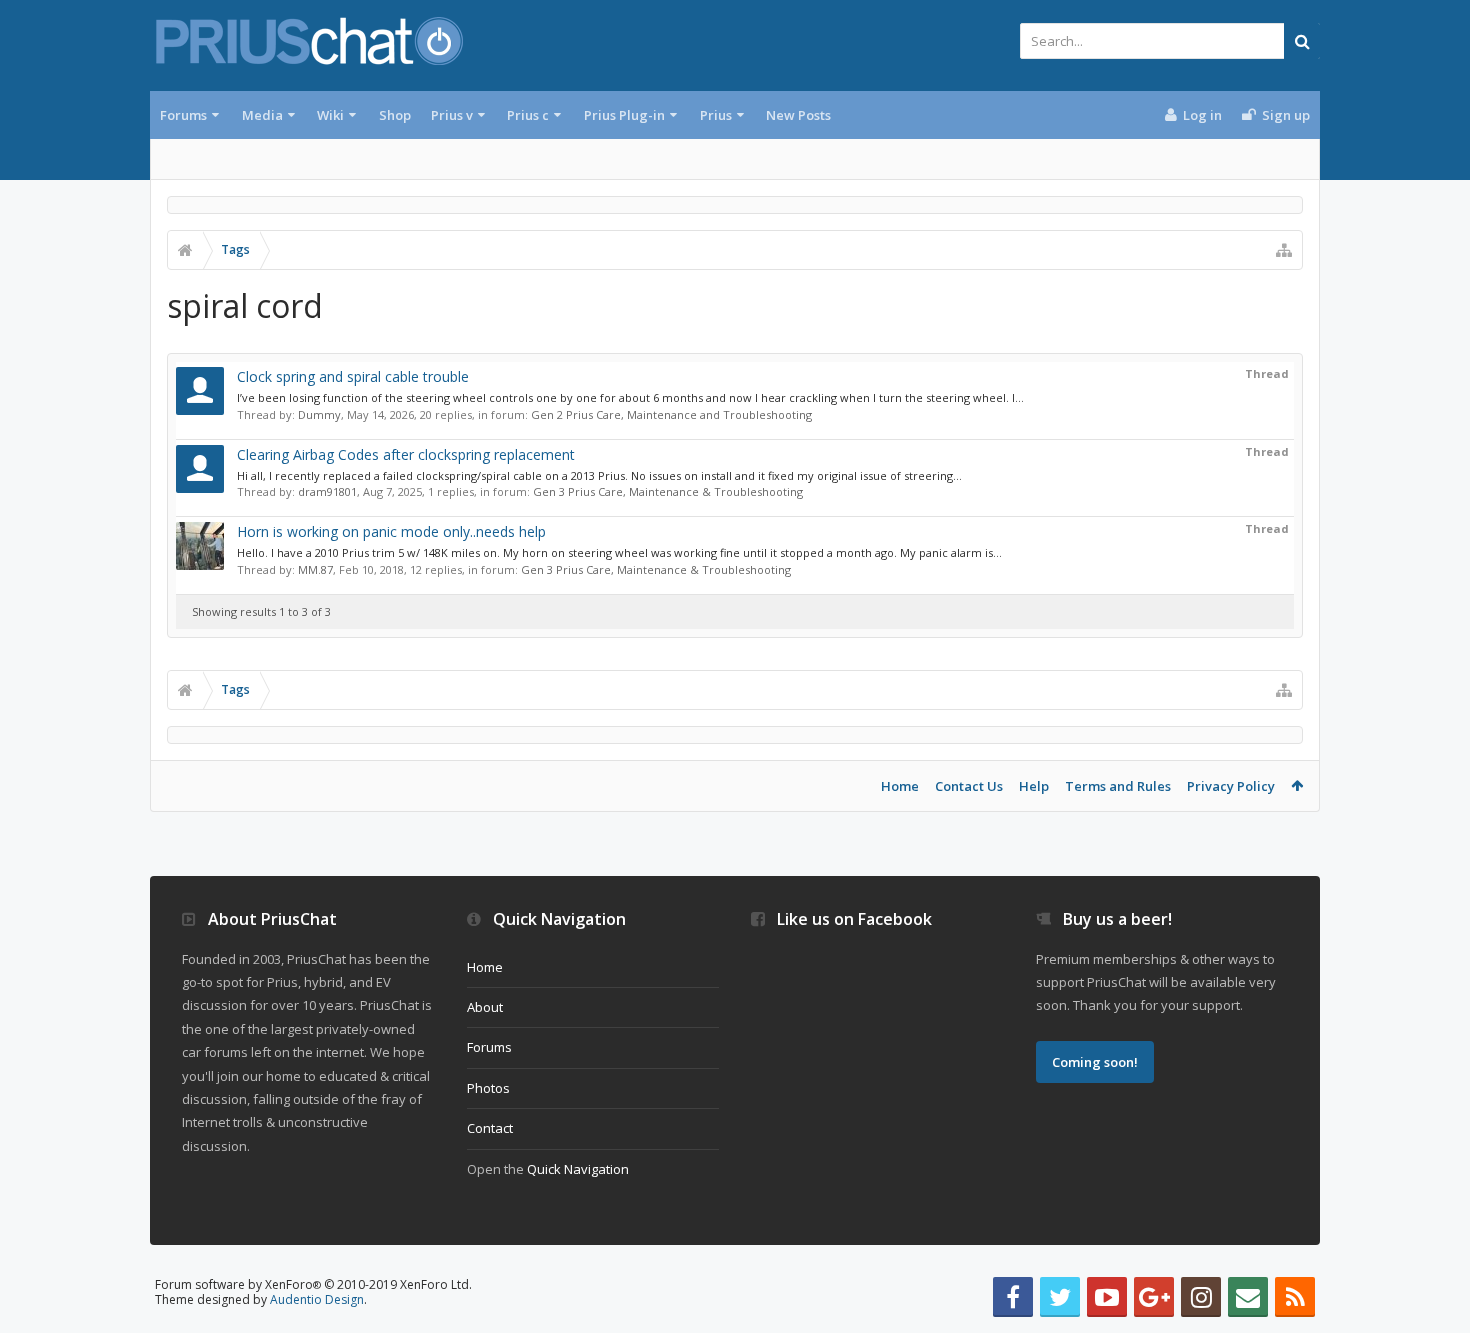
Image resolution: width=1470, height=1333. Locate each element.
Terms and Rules (1118, 786)
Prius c (528, 115)
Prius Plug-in (624, 115)
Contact (490, 1128)
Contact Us (969, 786)
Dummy (319, 414)
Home (900, 786)
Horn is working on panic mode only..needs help (391, 531)
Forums (183, 115)
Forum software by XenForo (313, 1284)
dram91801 (327, 491)
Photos (488, 1088)
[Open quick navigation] (1284, 250)
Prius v (452, 115)
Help (1034, 786)
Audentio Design (317, 1299)
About (485, 1007)
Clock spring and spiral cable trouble (353, 376)
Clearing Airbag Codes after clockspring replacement (406, 454)
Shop (395, 115)
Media (262, 115)
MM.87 (315, 569)
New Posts (798, 115)
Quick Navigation (578, 1169)
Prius (716, 115)
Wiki (330, 115)
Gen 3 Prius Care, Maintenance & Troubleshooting (668, 491)
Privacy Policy (1231, 786)
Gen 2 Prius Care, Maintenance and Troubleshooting (671, 414)
